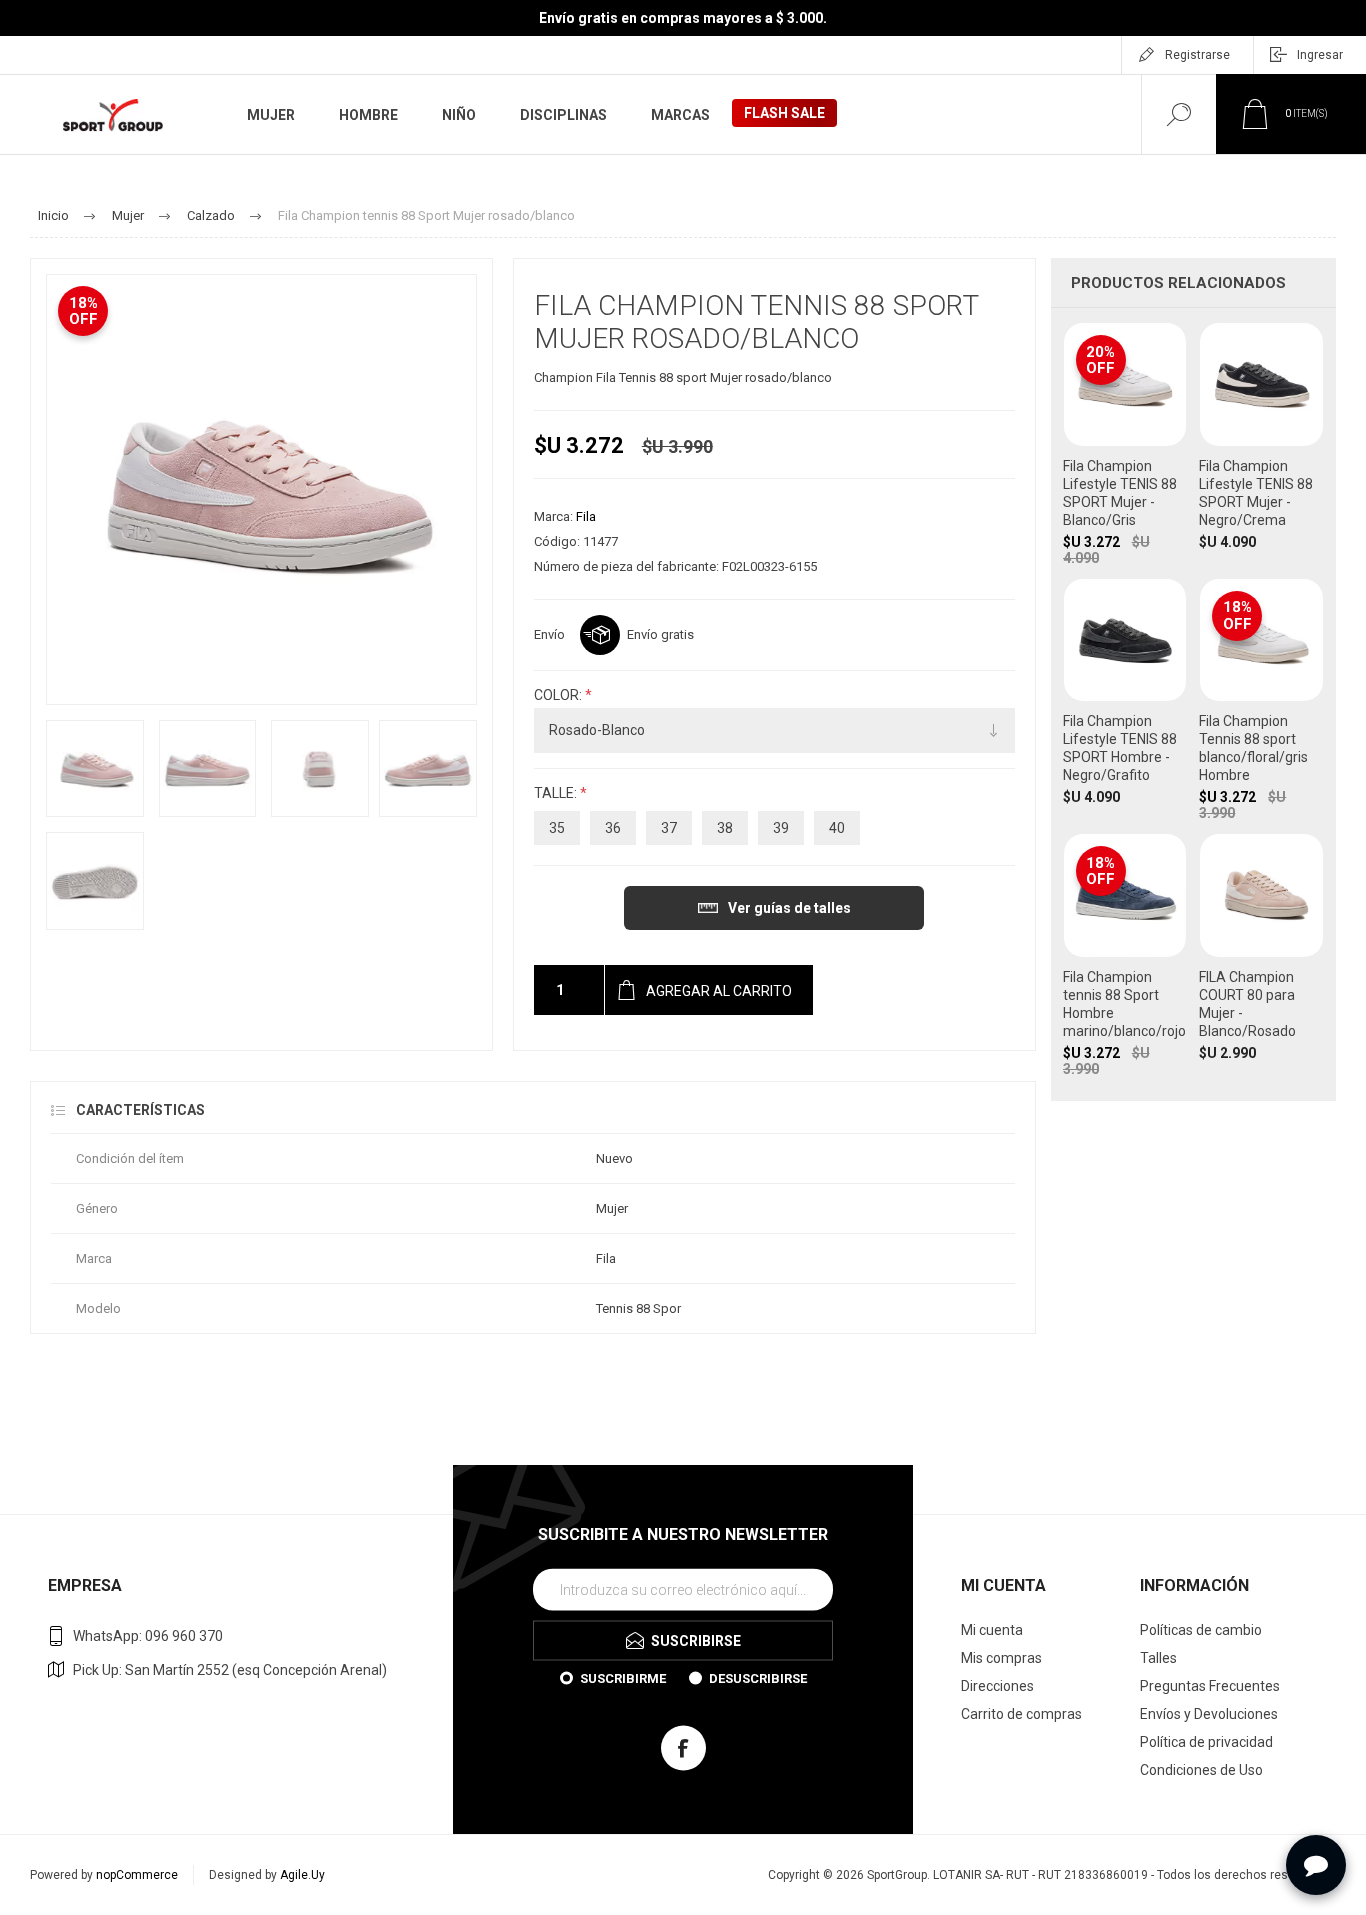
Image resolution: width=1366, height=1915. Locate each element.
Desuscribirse (758, 1677)
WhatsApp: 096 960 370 (148, 1636)
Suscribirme (623, 1677)
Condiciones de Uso (1201, 1770)
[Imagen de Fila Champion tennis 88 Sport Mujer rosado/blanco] (95, 769)
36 (613, 828)
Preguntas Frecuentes (1210, 1686)
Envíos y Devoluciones (1209, 1714)
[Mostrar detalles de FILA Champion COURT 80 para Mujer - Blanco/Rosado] (1261, 955)
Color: (559, 695)
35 (557, 828)
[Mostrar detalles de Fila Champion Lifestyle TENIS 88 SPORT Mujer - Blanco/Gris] (1125, 444)
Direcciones (997, 1686)
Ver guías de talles (789, 908)
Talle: (557, 793)
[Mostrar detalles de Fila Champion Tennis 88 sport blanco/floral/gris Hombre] (1261, 700)
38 (725, 828)
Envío (549, 634)
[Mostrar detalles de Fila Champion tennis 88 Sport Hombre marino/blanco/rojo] (1125, 955)
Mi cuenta (992, 1630)
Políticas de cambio (1201, 1630)
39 (781, 828)
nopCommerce (137, 1875)
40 (837, 828)
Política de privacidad (1206, 1742)
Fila (586, 516)
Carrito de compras (1021, 1714)
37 (669, 828)
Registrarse (1197, 55)
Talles (1158, 1658)
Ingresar (1320, 55)
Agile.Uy (302, 1875)
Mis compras (1001, 1658)
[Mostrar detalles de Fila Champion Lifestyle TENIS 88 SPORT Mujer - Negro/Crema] (1261, 444)
